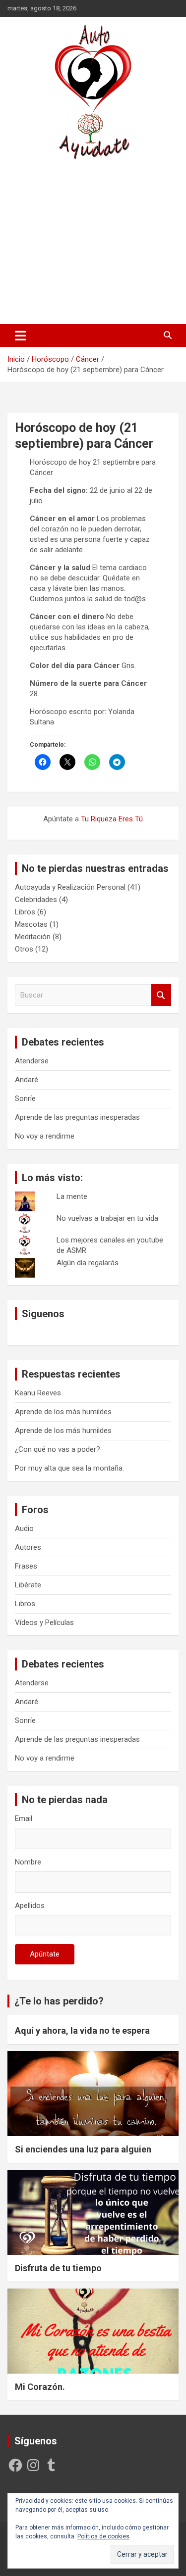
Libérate (28, 1585)
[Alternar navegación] (21, 335)
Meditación (33, 937)
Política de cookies (103, 2536)
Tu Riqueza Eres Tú (112, 819)
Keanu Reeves (38, 1393)
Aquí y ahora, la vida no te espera (82, 2030)
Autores (28, 1547)
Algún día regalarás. (88, 1263)
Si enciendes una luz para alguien (83, 2149)
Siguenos (43, 1314)
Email (24, 1818)
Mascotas (31, 924)
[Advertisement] (93, 242)
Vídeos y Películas (44, 1622)
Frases (26, 1566)
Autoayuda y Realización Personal (70, 887)
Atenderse (32, 1061)
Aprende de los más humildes (63, 1412)
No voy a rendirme (45, 1136)
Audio (24, 1528)
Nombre (28, 1862)
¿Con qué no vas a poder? (58, 1449)
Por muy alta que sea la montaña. (69, 1468)
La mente (72, 1196)
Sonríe (25, 1098)
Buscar (161, 995)
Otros (24, 949)
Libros (25, 912)
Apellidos (30, 1906)
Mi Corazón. (40, 2387)
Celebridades (36, 900)
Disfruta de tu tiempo (58, 2268)
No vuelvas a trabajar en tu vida (107, 1218)
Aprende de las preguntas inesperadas (77, 1117)
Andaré (27, 1080)
